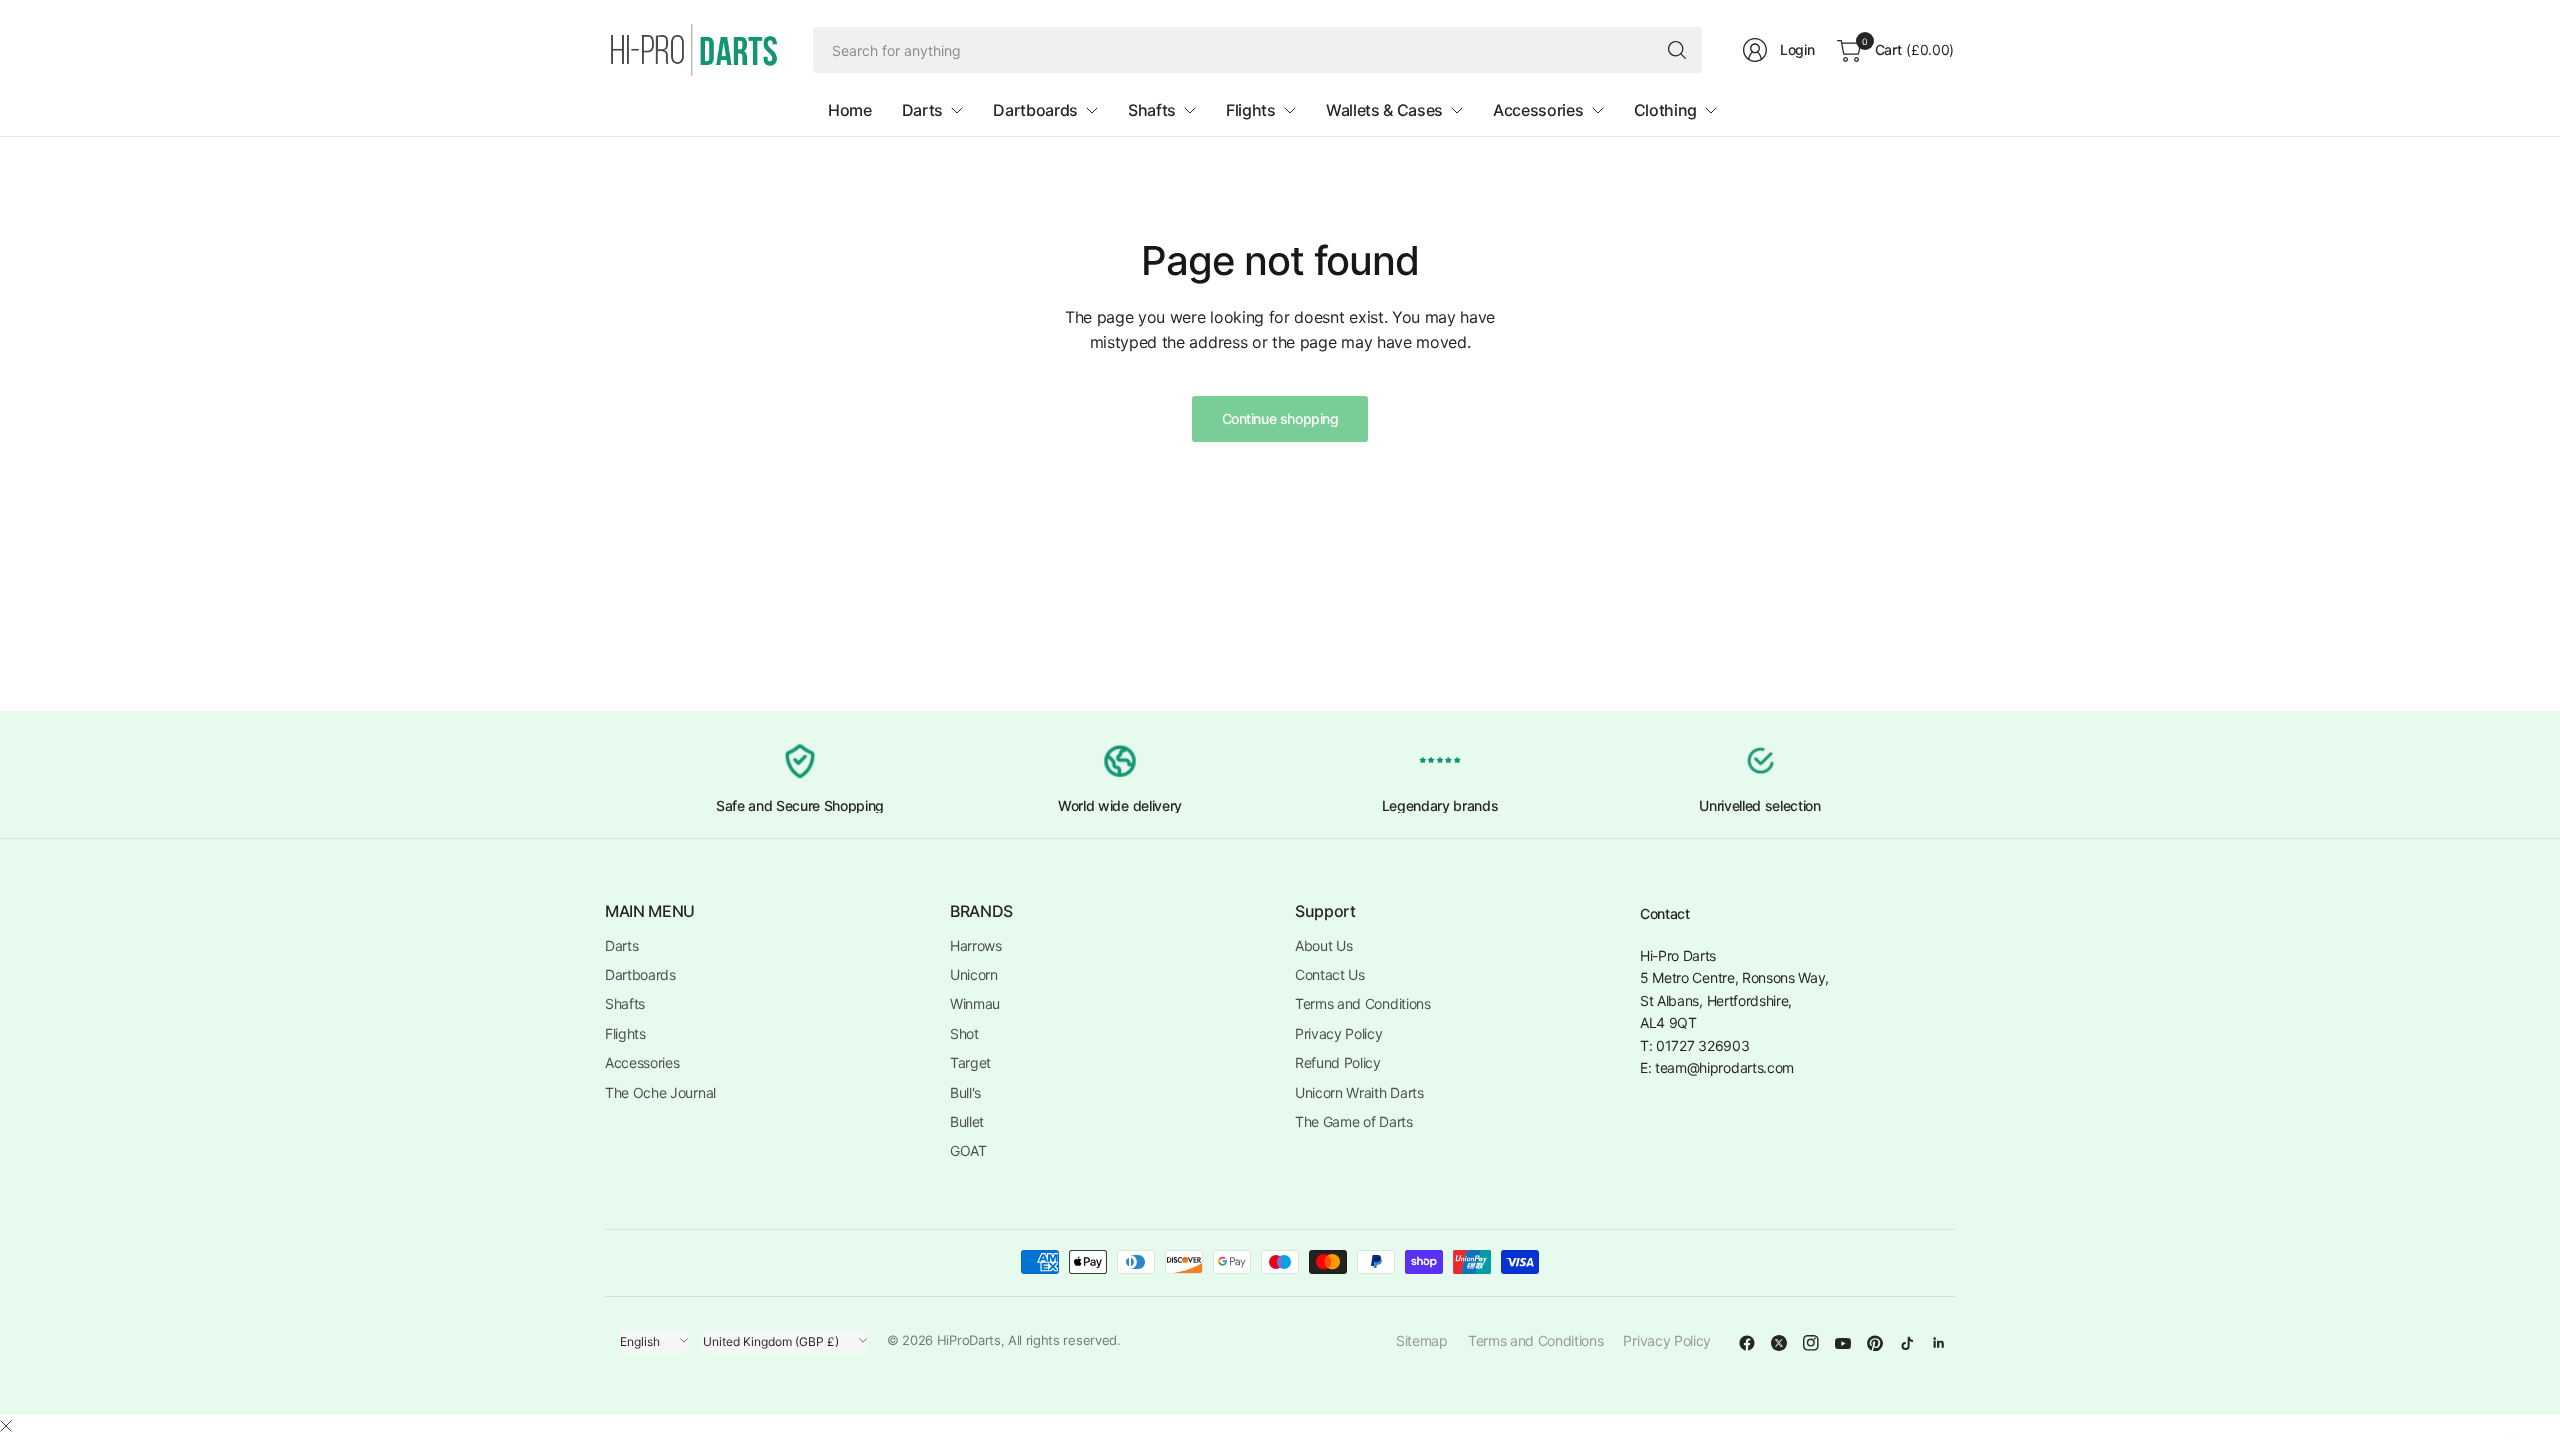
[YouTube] (1843, 1343)
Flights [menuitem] (1251, 110)
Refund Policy (1338, 1062)
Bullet (967, 1121)
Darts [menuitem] (922, 110)
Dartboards (640, 974)
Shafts (625, 1003)
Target (970, 1062)
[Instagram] (1811, 1343)
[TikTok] (1907, 1343)
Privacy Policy (1339, 1033)
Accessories (642, 1062)
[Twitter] (1779, 1343)
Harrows (976, 945)
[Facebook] (1747, 1343)
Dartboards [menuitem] (1035, 110)
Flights (625, 1033)
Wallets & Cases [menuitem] (1384, 110)
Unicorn (974, 974)
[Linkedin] (1939, 1343)
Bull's (965, 1092)
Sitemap (1422, 1340)
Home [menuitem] (850, 110)
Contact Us (1330, 974)
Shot (964, 1033)
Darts (621, 945)
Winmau (975, 1003)
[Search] (1677, 50)
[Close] (6, 1426)
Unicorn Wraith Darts (1359, 1092)
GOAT (968, 1150)
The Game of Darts (1354, 1121)
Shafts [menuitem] (1152, 110)
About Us (1323, 945)
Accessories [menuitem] (1538, 110)
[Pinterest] (1875, 1343)
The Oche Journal (660, 1092)
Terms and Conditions (1363, 1003)
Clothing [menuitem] (1665, 110)
